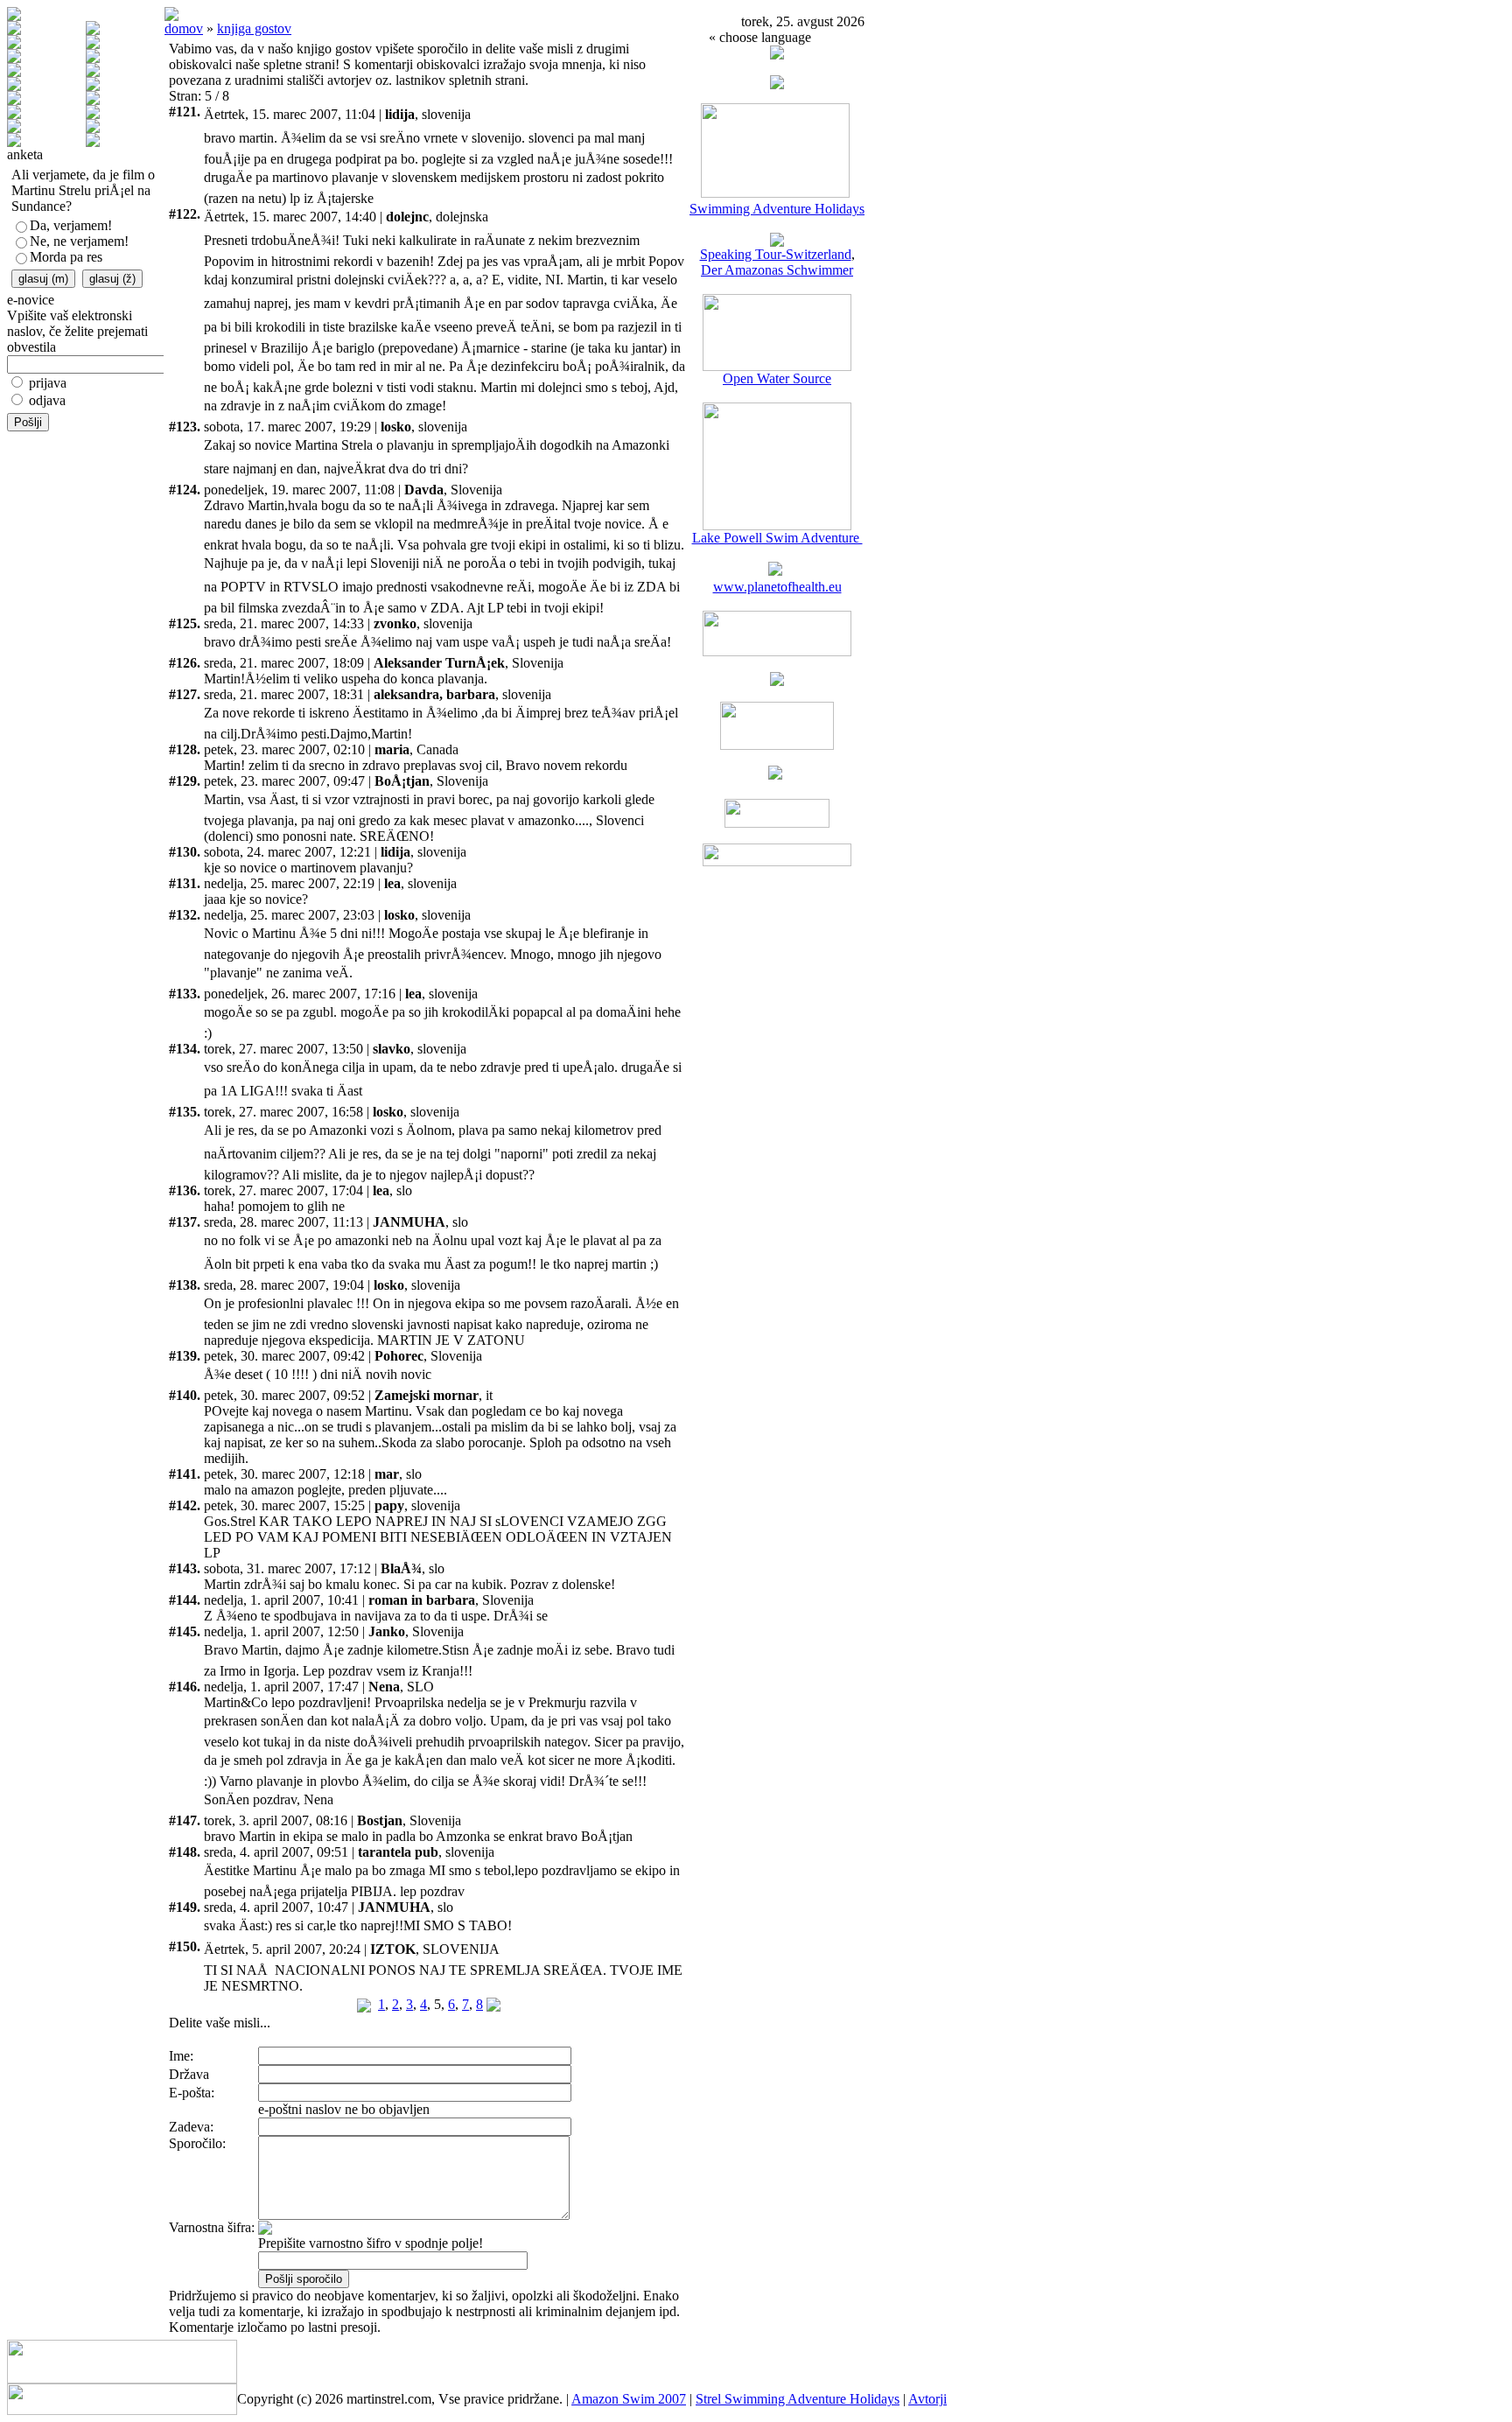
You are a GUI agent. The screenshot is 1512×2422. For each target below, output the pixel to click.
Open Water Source (777, 378)
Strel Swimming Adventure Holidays (798, 2399)
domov (184, 28)
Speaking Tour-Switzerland (776, 254)
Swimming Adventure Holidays (777, 209)
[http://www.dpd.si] (777, 681)
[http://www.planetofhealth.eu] (775, 571)
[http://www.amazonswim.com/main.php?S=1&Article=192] (777, 242)
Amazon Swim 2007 (629, 2399)
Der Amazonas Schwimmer (777, 270)
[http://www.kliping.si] (777, 861)
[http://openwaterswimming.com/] (777, 366)
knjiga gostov (254, 28)
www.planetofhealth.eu (777, 587)
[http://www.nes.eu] (777, 745)
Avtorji (927, 2399)
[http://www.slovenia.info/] (775, 775)
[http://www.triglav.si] (777, 651)
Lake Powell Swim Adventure (777, 538)
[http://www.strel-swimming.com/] (775, 193)
